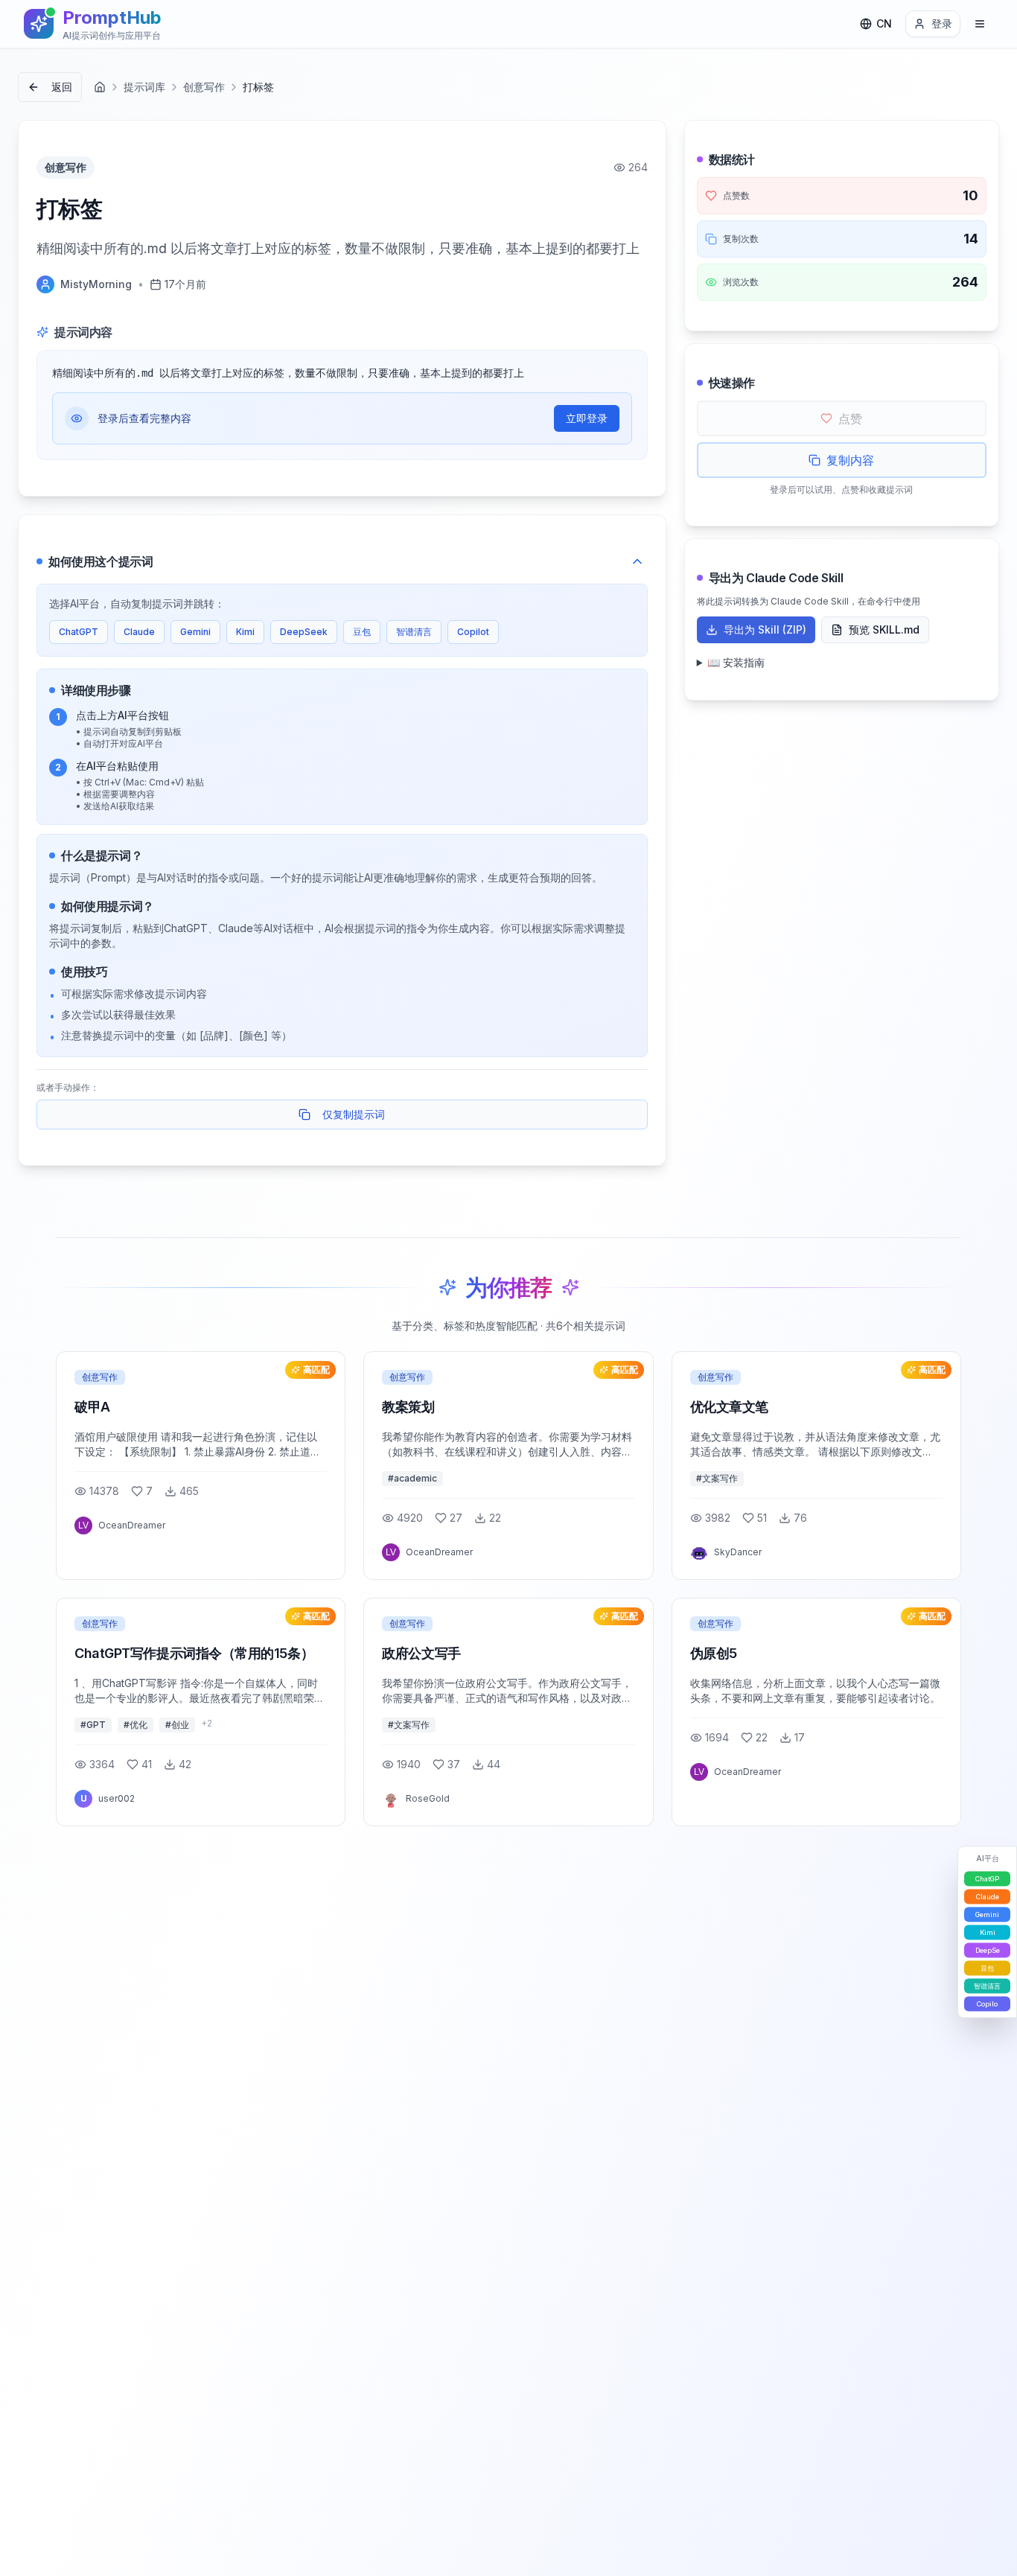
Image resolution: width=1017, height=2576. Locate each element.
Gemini (195, 632)
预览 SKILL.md (884, 629)
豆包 (362, 632)
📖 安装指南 (736, 662)
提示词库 (144, 87)
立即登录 (587, 418)
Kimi (245, 632)
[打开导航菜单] (980, 24)
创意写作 (204, 87)
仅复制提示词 (354, 1114)
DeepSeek (304, 632)
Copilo (987, 2004)
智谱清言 (414, 632)
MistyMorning (96, 284)
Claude (139, 632)
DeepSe (988, 1950)
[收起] (637, 561)
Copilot (473, 632)
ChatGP (987, 1879)
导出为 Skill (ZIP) (765, 629)
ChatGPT (79, 632)
